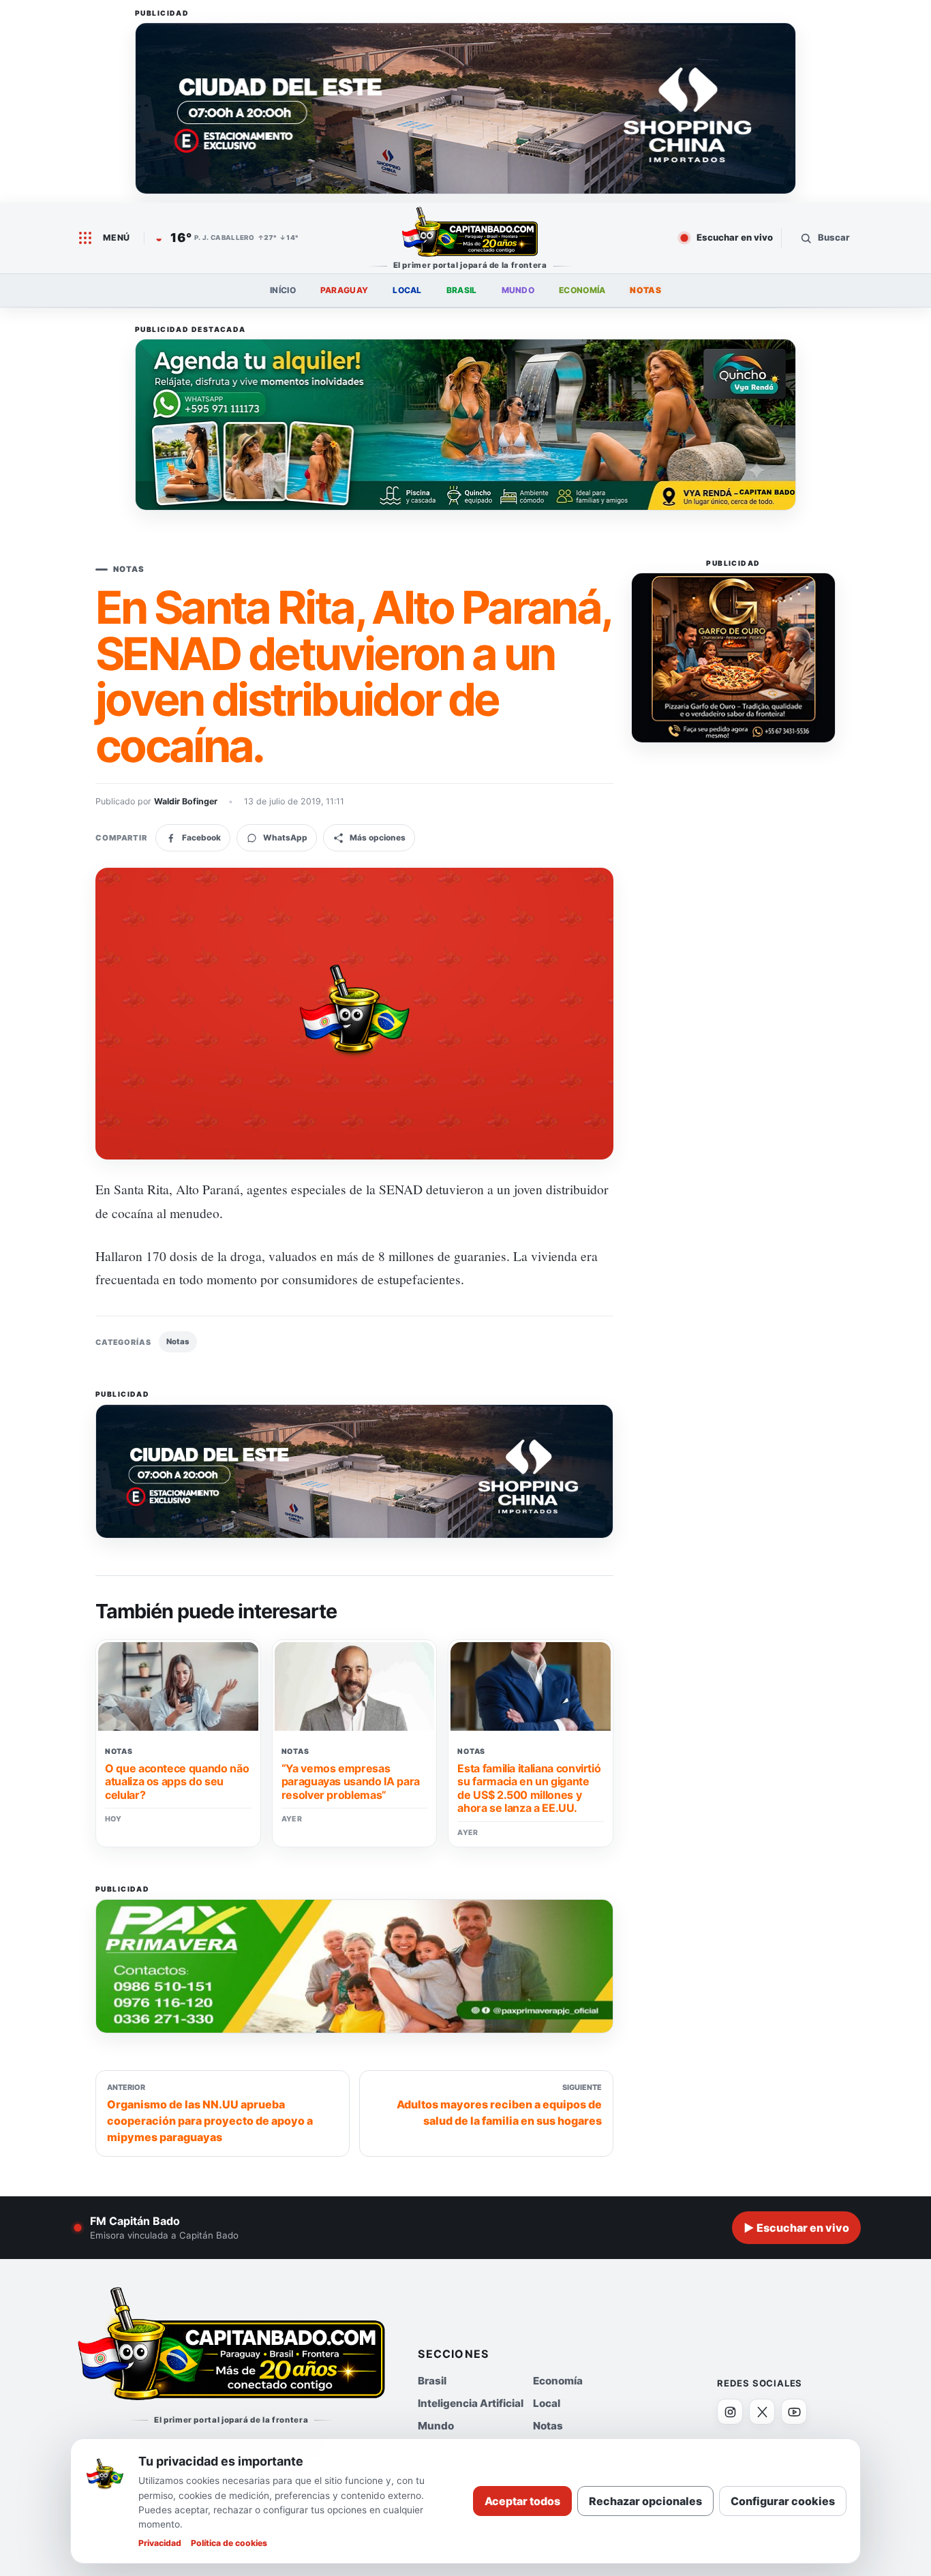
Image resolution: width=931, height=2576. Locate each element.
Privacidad (160, 2543)
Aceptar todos (522, 2501)
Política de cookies (229, 2543)
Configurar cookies (783, 2501)
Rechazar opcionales (645, 2501)
